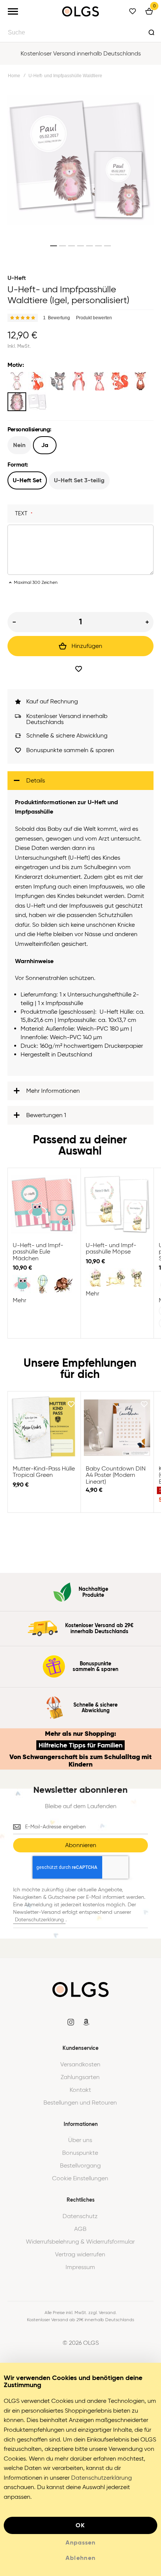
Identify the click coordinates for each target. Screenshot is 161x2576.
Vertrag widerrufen (80, 2254)
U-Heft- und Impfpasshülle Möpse (117, 1204)
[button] (54, 246)
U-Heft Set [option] (27, 480)
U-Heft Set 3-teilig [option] (79, 480)
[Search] (151, 32)
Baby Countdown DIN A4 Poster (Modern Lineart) (117, 1428)
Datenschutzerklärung (39, 1920)
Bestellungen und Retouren (80, 2103)
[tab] (80, 781)
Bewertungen (46, 1115)
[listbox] (80, 392)
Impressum (80, 2267)
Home (14, 76)
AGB (80, 2229)
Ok (80, 2525)
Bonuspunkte (80, 2153)
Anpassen (80, 2543)
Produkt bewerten (94, 318)
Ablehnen (81, 2558)
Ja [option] (45, 445)
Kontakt (80, 2090)
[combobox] (80, 32)
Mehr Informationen (53, 1091)
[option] (17, 381)
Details (36, 780)
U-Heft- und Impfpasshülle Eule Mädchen (44, 1204)
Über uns (80, 2140)
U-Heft (17, 278)
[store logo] (80, 11)
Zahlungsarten (80, 2077)
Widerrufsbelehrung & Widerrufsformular (80, 2242)
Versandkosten (80, 2064)
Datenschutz (80, 2216)
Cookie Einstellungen (80, 2178)
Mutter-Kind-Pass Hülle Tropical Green (44, 1428)
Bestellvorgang (80, 2166)
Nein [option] (19, 445)
